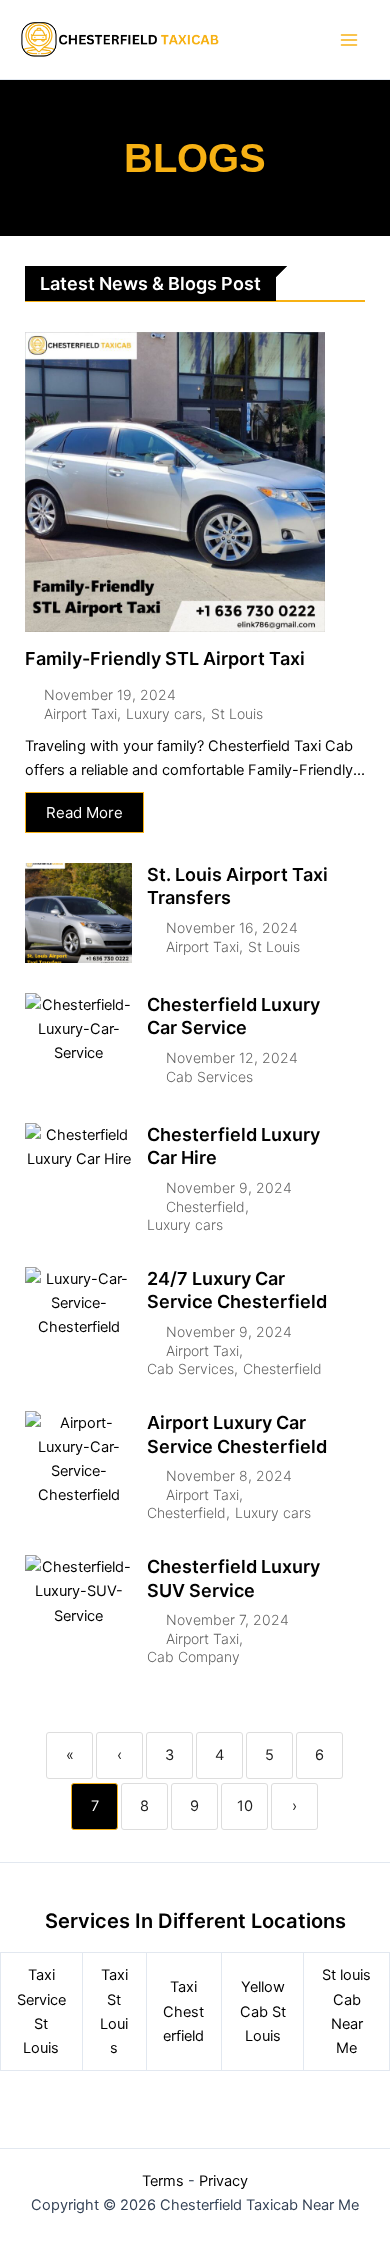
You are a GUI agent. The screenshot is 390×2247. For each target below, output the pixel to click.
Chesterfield (205, 1206)
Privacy (223, 2181)
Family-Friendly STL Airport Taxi (165, 658)
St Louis (237, 713)
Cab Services (209, 1076)
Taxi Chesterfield (183, 2011)
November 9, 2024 (229, 1188)
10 (245, 1806)
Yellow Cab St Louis (263, 2011)
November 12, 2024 (232, 1058)
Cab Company (193, 1656)
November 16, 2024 (232, 928)
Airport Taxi (80, 713)
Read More (84, 812)
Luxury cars (164, 713)
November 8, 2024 (229, 1476)
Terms (163, 2181)
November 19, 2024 (110, 695)
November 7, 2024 (227, 1620)
